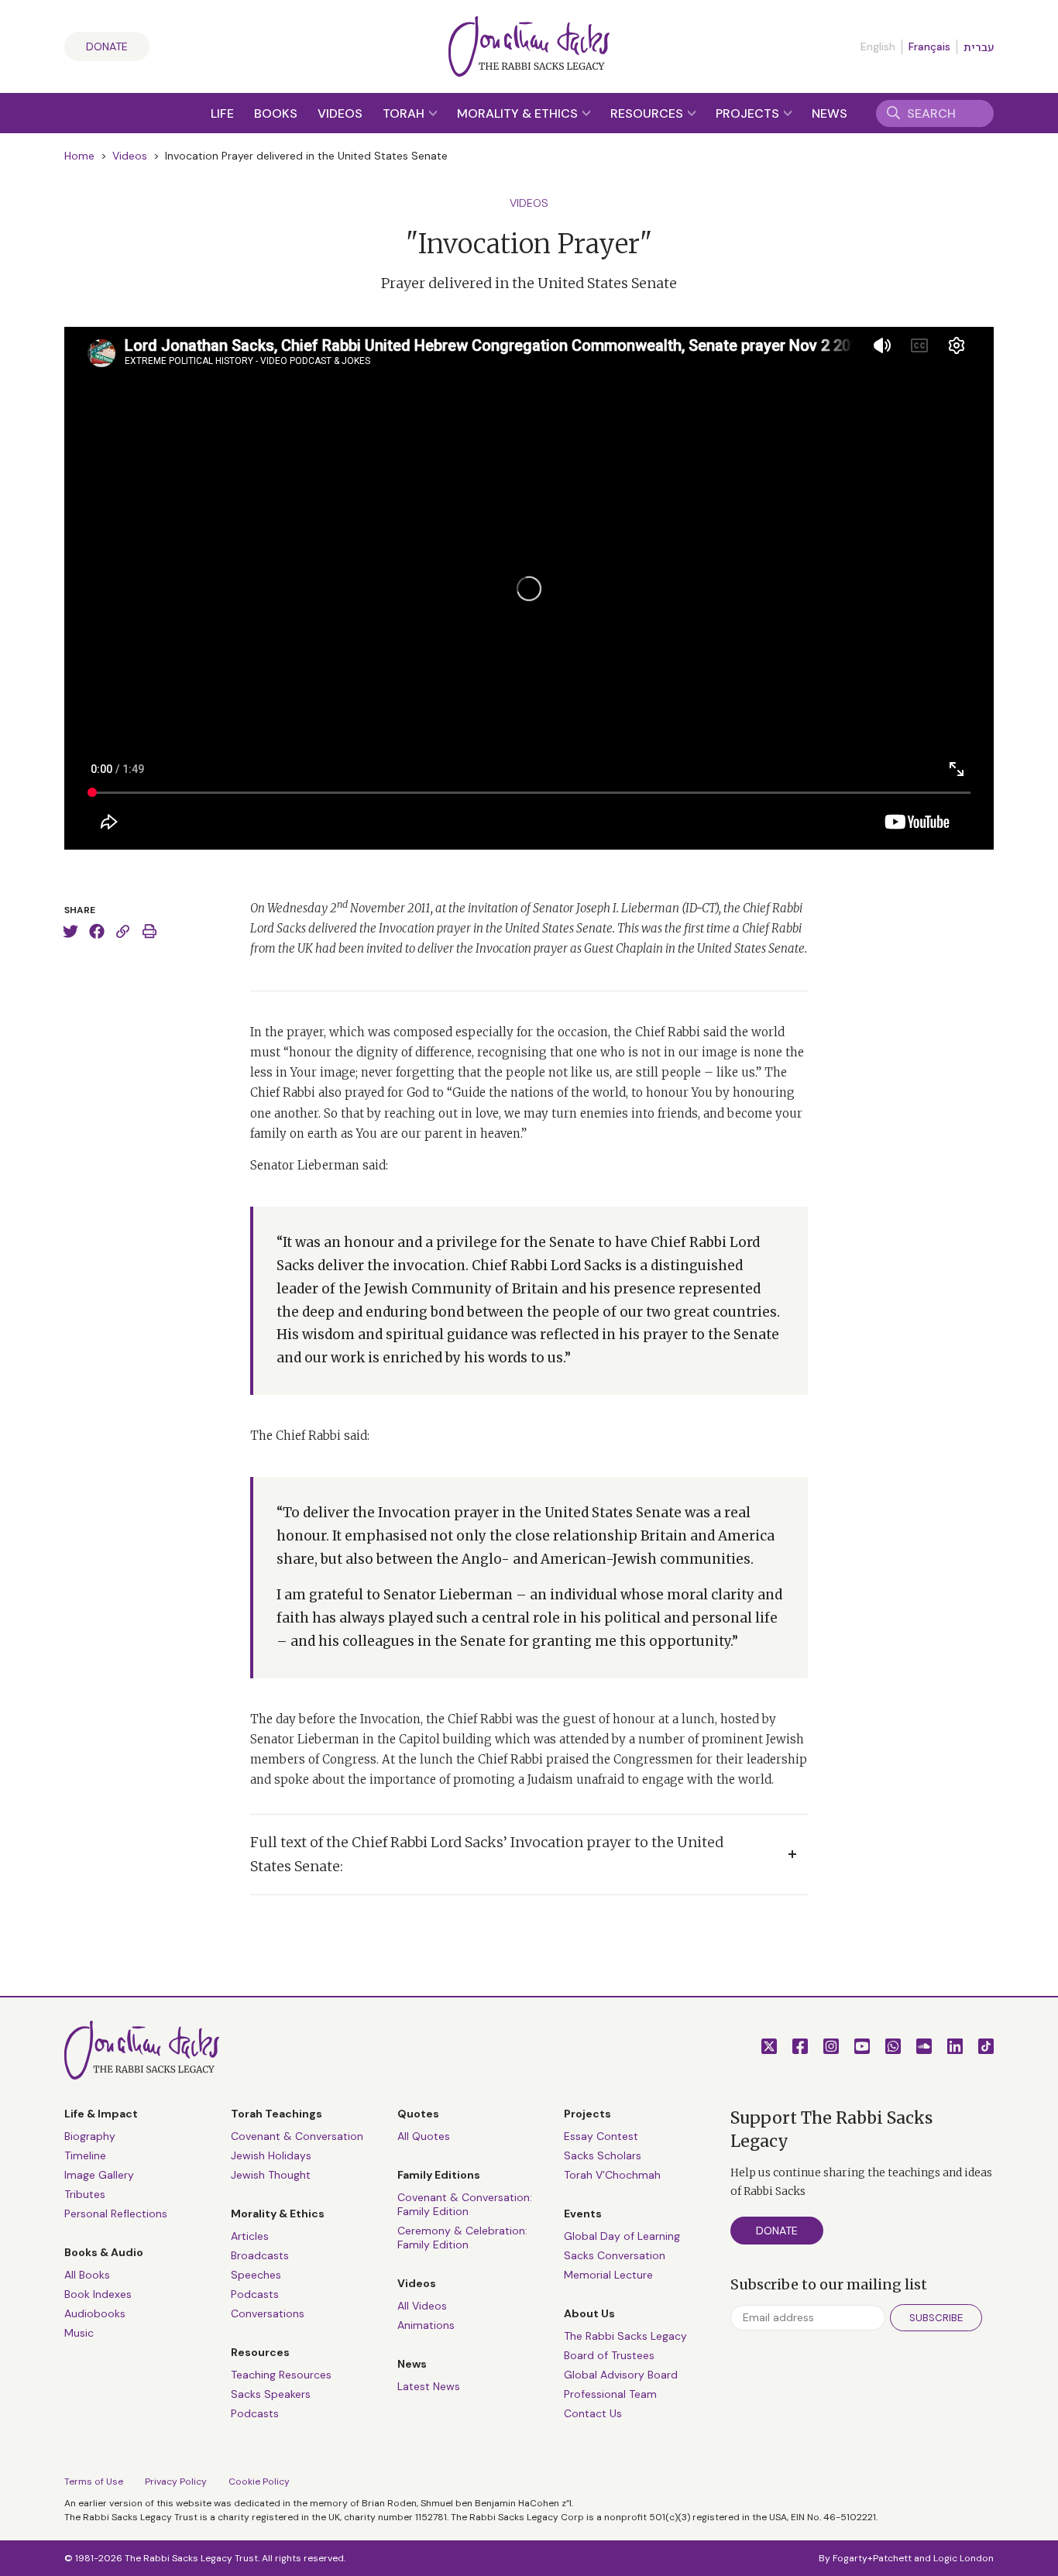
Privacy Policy (176, 2482)
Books (276, 113)
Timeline (85, 2155)
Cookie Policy (259, 2482)
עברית (979, 47)
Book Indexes (98, 2294)
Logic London (964, 2558)
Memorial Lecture (608, 2275)
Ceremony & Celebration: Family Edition (462, 2238)
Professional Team (610, 2394)
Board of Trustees (609, 2355)
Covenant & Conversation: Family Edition (465, 2204)
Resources (648, 113)
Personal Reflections (116, 2214)
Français (929, 46)
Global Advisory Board (621, 2375)
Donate (107, 46)
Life (222, 113)
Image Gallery (99, 2175)
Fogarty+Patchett (872, 2558)
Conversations (268, 2313)
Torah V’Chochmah (612, 2175)
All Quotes (424, 2136)
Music (79, 2333)
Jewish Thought (271, 2175)
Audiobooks (95, 2313)
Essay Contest (601, 2136)
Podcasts (255, 2294)
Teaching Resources (281, 2375)
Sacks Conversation (615, 2255)
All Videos (422, 2306)
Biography (90, 2136)
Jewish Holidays (271, 2155)
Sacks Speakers (271, 2394)
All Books (87, 2275)
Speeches (256, 2275)
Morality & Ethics (519, 113)
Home (79, 156)
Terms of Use (94, 2482)
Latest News (429, 2386)
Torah (405, 113)
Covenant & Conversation (297, 2136)
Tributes (85, 2194)
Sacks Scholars (603, 2155)
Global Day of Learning (622, 2236)
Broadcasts (260, 2255)
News (830, 113)
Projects (749, 113)
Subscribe (936, 2318)
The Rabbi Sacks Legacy (625, 2336)
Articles (250, 2236)
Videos (340, 113)
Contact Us (593, 2413)
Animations (426, 2325)
